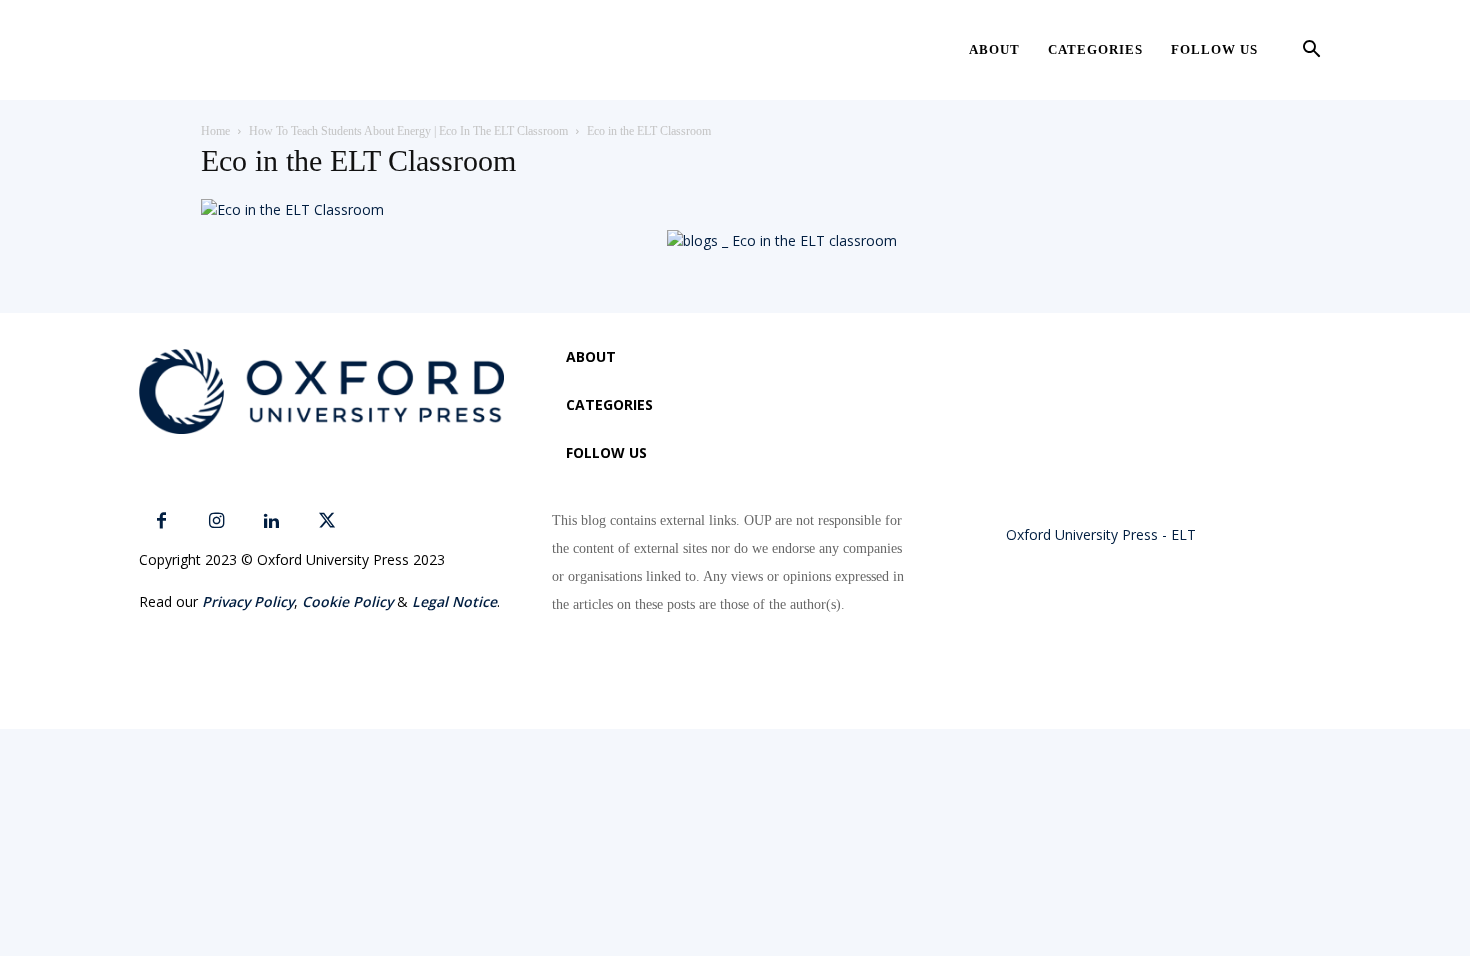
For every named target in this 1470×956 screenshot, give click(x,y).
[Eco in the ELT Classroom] (292, 209)
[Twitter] (326, 521)
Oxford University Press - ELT (1101, 534)
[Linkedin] (271, 521)
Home (215, 131)
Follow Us (1214, 49)
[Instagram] (216, 521)
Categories (1095, 49)
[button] (1311, 51)
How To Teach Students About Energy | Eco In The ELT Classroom (408, 131)
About (994, 49)
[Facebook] (161, 521)
